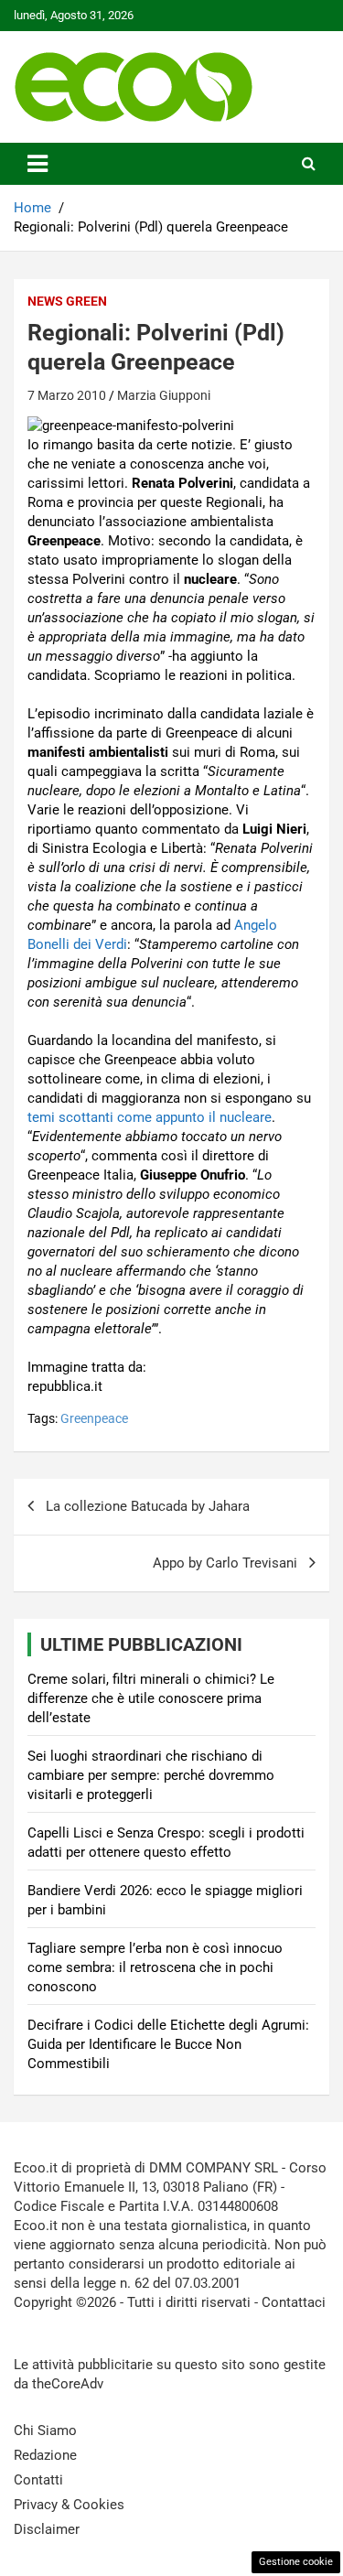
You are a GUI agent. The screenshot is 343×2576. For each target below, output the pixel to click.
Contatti (38, 2480)
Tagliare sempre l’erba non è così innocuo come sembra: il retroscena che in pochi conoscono (155, 1967)
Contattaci (294, 2302)
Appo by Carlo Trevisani (225, 1563)
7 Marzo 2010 (67, 395)
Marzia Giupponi (164, 395)
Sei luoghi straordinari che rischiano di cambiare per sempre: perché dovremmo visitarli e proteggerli (151, 1775)
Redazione (45, 2455)
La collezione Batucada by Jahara (148, 1506)
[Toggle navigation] (38, 164)
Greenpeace (94, 1418)
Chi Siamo (45, 2430)
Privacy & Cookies (69, 2505)
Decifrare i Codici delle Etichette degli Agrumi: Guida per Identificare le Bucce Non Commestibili (168, 2044)
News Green (67, 301)
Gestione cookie (296, 2562)
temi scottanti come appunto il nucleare (150, 1117)
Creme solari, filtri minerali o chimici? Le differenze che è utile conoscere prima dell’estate (151, 1698)
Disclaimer (47, 2529)
